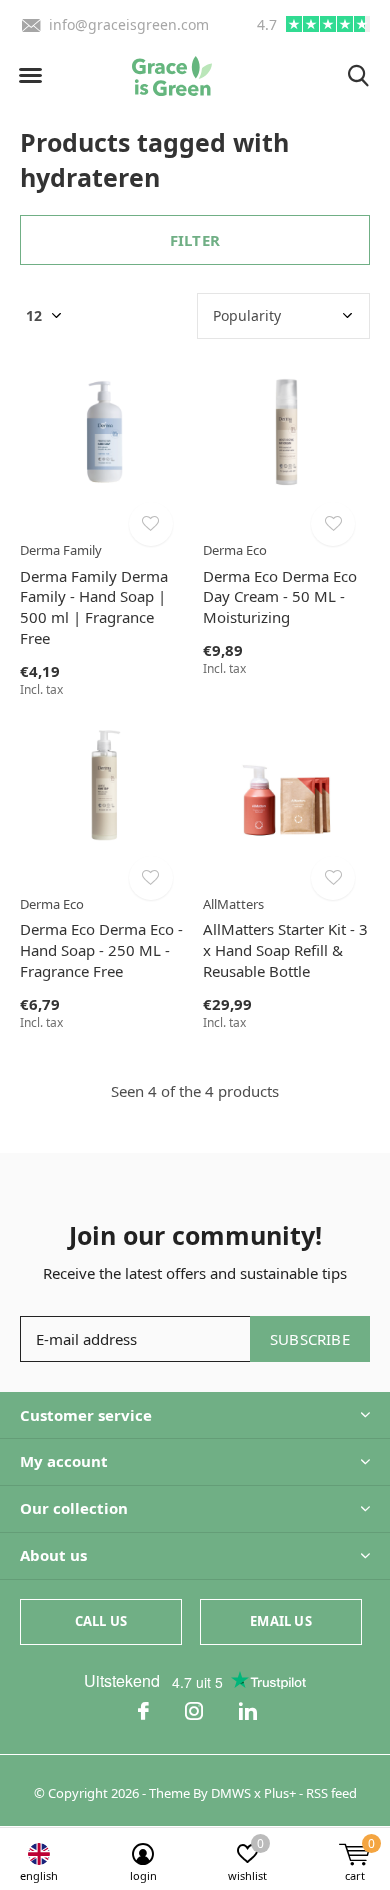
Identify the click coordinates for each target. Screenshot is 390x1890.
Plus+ (280, 1793)
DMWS (231, 1793)
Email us (280, 1621)
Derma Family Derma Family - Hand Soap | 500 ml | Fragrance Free (94, 607)
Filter (195, 240)
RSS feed (331, 1793)
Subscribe (310, 1339)
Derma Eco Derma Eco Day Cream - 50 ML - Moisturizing (280, 597)
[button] (30, 76)
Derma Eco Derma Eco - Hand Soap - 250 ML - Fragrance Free (101, 950)
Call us (101, 1621)
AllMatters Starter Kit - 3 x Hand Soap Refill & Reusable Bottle (285, 950)
